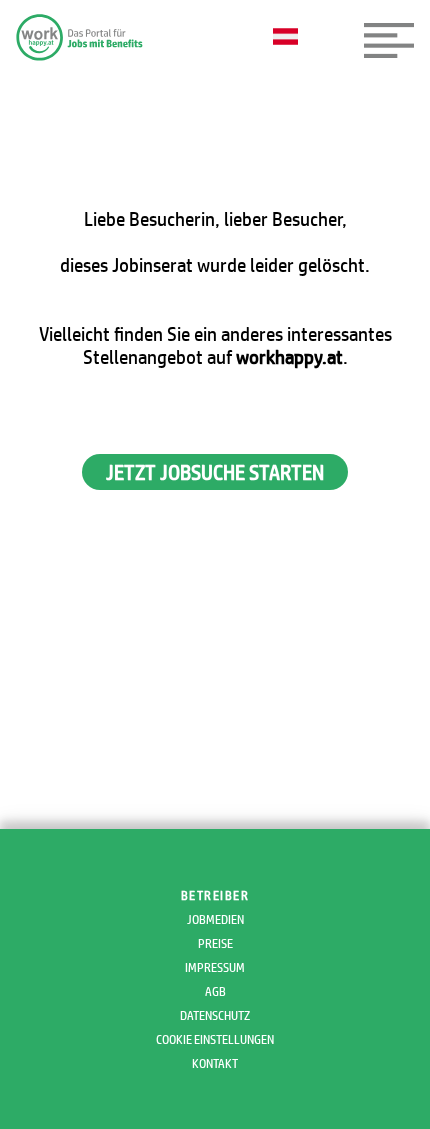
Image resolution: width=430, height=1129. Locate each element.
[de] (290, 38)
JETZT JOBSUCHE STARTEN (215, 472)
